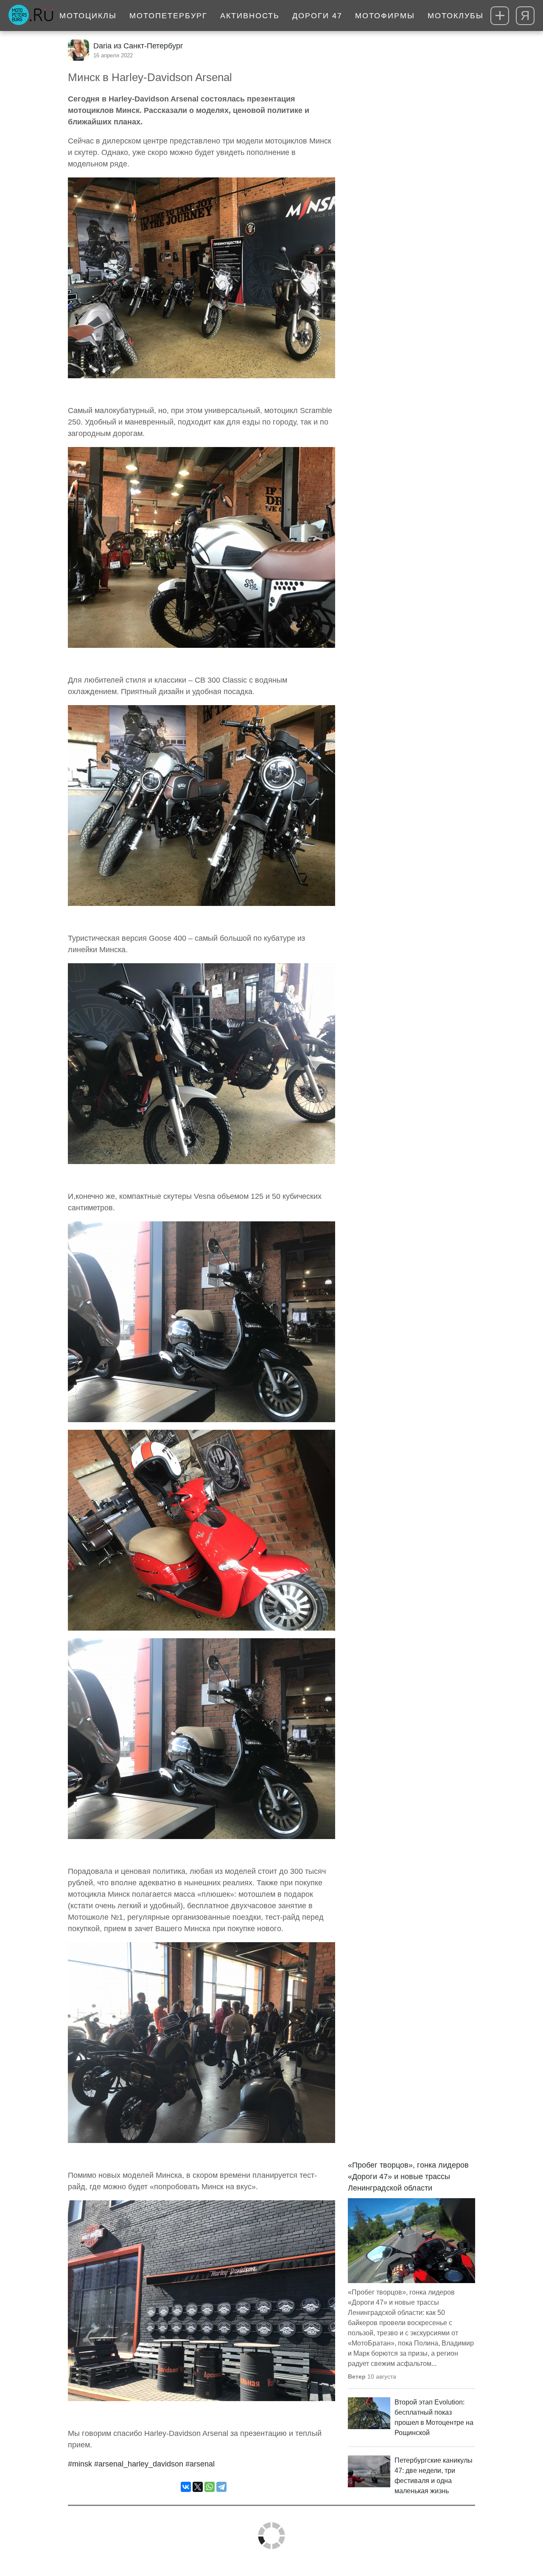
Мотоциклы (88, 16)
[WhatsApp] (210, 2487)
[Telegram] (221, 2487)
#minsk (80, 2464)
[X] (198, 2487)
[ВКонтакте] (186, 2487)
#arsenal (200, 2464)
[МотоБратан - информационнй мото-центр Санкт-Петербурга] (31, 16)
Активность (250, 16)
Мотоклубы (456, 16)
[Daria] (78, 50)
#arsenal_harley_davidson (139, 2464)
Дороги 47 (317, 16)
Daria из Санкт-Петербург (138, 46)
